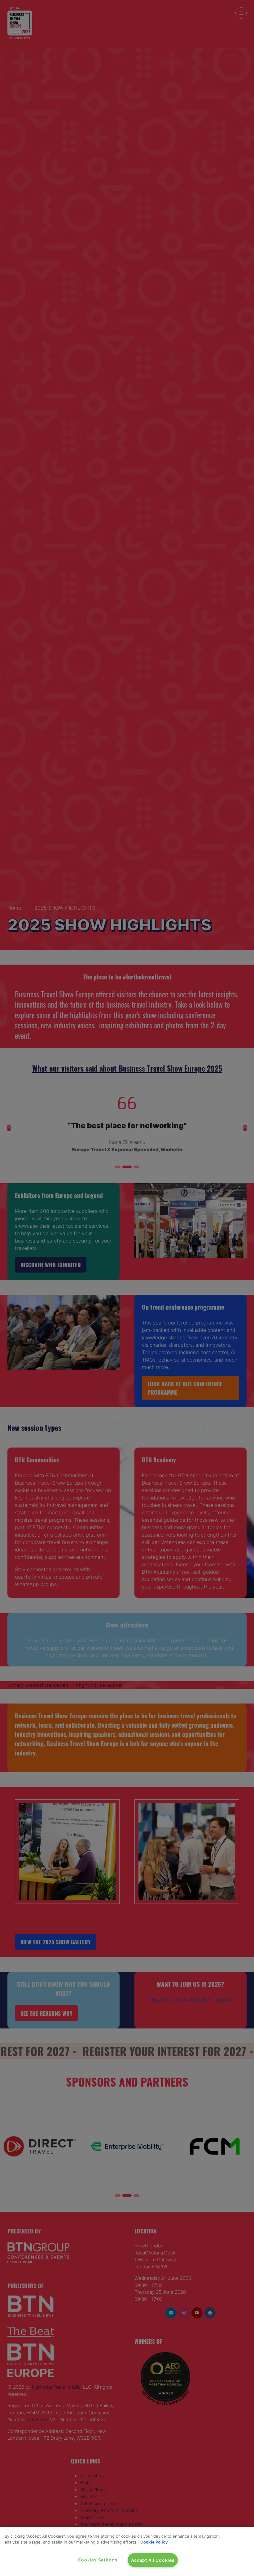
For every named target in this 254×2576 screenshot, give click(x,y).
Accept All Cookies (153, 2560)
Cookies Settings (98, 2560)
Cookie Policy (154, 2542)
